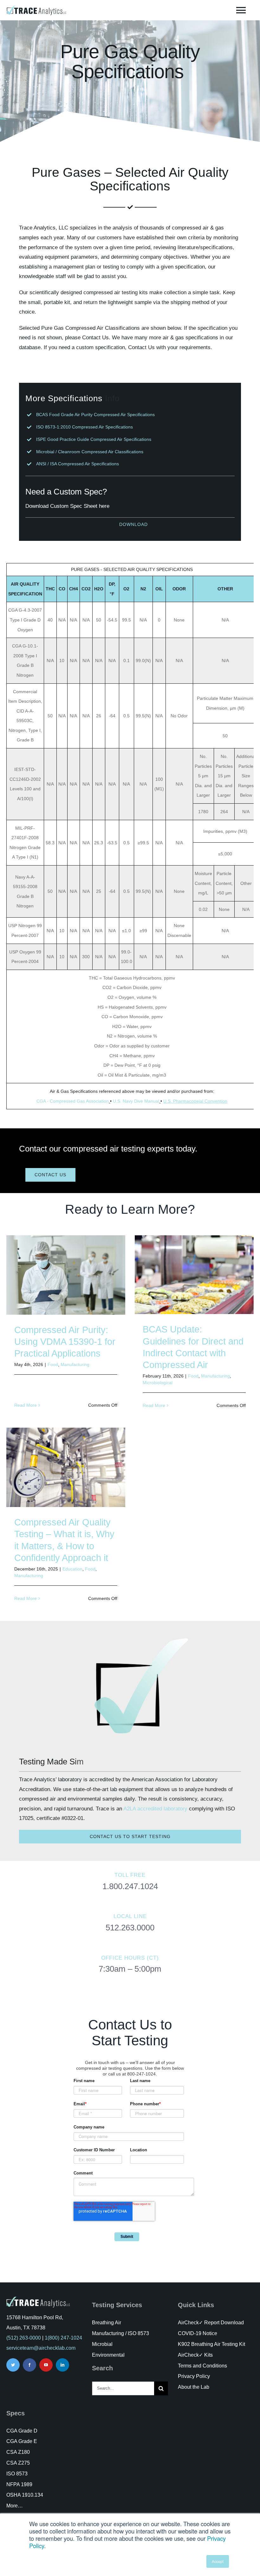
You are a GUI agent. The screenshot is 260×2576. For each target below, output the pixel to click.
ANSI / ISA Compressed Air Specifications (78, 464)
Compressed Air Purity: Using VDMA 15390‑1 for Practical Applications (65, 1342)
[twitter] (13, 2365)
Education (72, 1569)
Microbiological (158, 1383)
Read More (26, 1405)
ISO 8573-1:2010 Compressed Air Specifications (84, 427)
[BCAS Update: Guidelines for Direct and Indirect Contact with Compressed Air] (194, 1275)
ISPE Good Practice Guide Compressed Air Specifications (94, 439)
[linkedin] (62, 2365)
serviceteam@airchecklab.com (41, 2348)
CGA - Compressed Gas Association (73, 1101)
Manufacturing (75, 1364)
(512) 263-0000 (24, 2338)
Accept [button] (218, 2561)
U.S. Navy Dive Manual (136, 1101)
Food (53, 1364)
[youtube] (46, 2365)
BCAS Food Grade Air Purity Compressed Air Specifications (95, 415)
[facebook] (29, 2365)
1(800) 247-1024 (63, 2338)
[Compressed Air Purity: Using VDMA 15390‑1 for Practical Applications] (66, 1275)
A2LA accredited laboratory (155, 1809)
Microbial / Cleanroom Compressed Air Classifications (90, 452)
